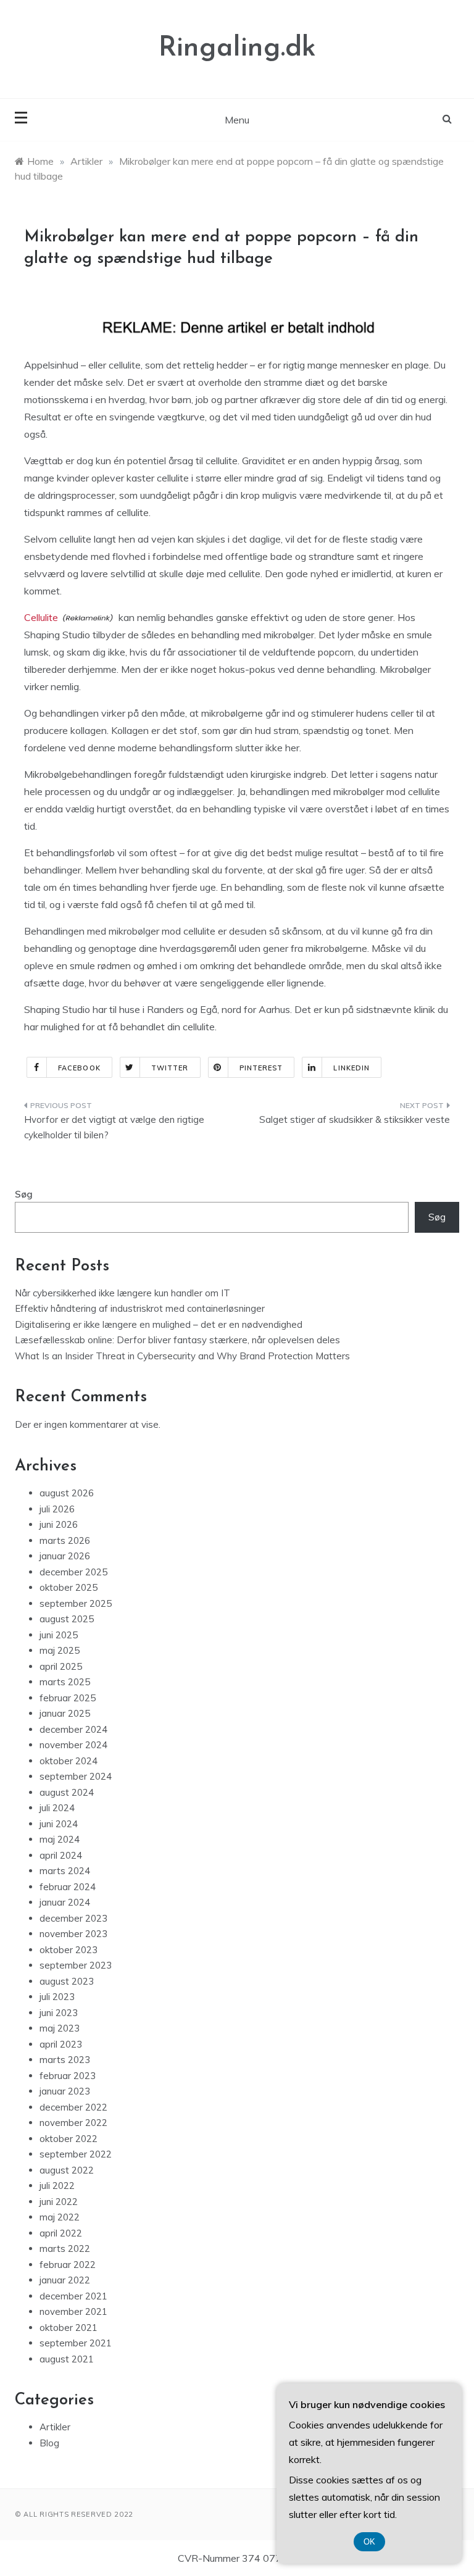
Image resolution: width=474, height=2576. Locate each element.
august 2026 (67, 1493)
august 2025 (67, 1619)
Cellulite (41, 617)
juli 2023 (57, 1997)
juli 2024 (57, 1808)
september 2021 (76, 2343)
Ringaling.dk (237, 48)
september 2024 (76, 1776)
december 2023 (73, 1918)
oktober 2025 (69, 1587)
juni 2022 (59, 2202)
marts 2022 (65, 2249)
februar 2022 (68, 2265)
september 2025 (76, 1603)
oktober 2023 (69, 1950)
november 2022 (73, 2123)
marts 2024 (65, 1871)
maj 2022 (60, 2217)
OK (369, 2542)
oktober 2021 (69, 2328)
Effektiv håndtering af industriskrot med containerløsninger (140, 1308)
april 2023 (61, 2044)
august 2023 (67, 1981)
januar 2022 (65, 2280)
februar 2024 (68, 1887)
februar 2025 (68, 1698)
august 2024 (67, 1792)
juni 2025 (59, 1635)
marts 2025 (65, 1682)
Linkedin (351, 1068)
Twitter (170, 1068)
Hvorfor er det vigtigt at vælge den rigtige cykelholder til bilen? (114, 1128)
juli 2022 (57, 2186)
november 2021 (73, 2311)
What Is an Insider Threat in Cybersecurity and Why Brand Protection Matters (182, 1356)
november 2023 (73, 1934)
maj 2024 (60, 1839)
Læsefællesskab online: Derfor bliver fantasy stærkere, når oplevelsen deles (177, 1340)
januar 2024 (65, 1902)
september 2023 (76, 1965)
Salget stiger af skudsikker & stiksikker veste (355, 1119)
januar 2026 (65, 1556)
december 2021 (73, 2296)
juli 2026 (57, 1509)
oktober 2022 (69, 2139)
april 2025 (61, 1666)
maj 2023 (60, 2028)
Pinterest (261, 1068)
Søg (24, 1194)
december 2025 (73, 1572)
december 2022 (73, 2107)
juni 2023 (59, 2013)
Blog (49, 2443)
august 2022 (67, 2170)
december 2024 (73, 1729)
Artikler (55, 2427)
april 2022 (61, 2233)
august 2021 (67, 2359)
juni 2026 (59, 1524)
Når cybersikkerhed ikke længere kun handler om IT (123, 1293)
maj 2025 (60, 1650)
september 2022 (76, 2154)
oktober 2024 (69, 1761)
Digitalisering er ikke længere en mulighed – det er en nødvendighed (159, 1324)
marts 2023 (65, 2060)
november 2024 (73, 1745)
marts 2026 (65, 1540)
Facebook (79, 1068)
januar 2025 (65, 1713)
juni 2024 (59, 1824)
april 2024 (61, 1855)
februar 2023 (68, 2076)
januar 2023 (65, 2091)
